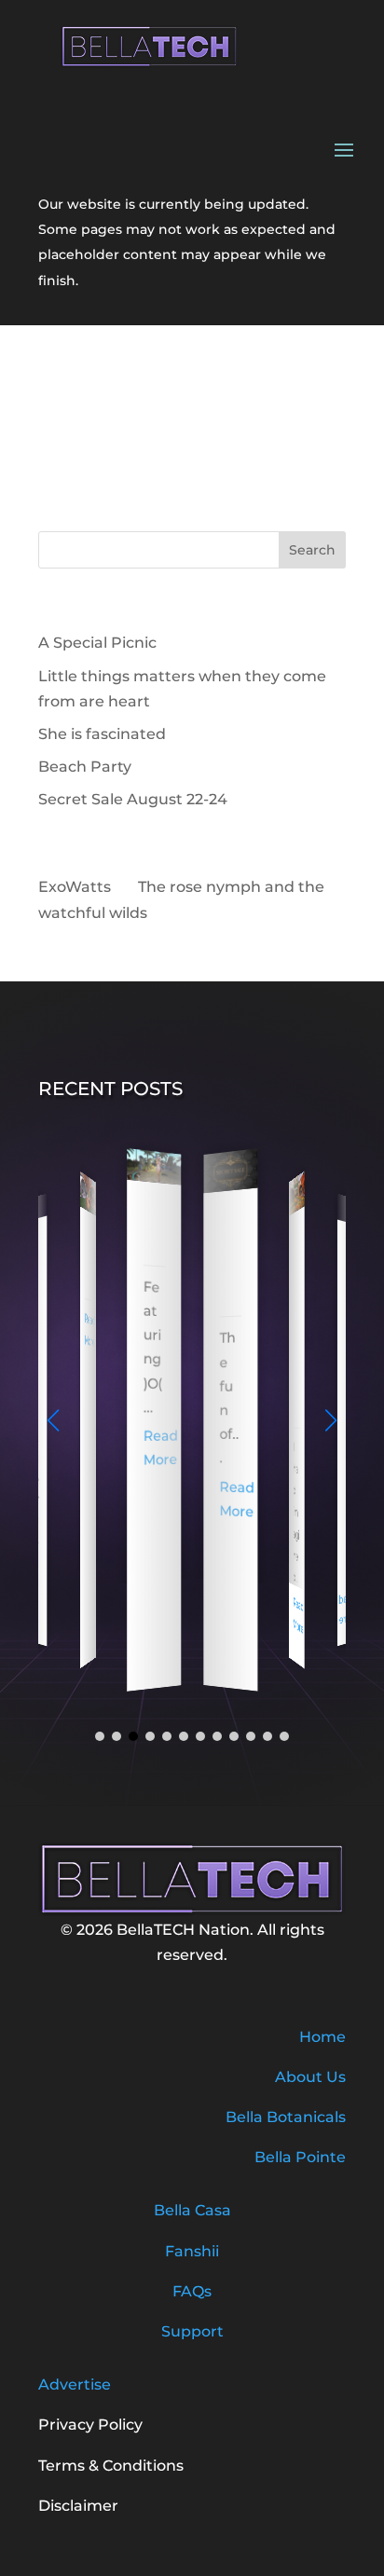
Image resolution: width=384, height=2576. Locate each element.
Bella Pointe (300, 2157)
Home (322, 2037)
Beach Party (85, 767)
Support (192, 2331)
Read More (90, 1330)
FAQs (192, 2291)
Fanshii (192, 2251)
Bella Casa (192, 2210)
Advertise (75, 2384)
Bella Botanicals (286, 2117)
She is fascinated (102, 734)
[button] (331, 1420)
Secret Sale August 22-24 (133, 799)
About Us (310, 2077)
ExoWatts (75, 887)
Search (312, 550)
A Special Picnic (97, 643)
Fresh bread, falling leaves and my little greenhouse (296, 1322)
